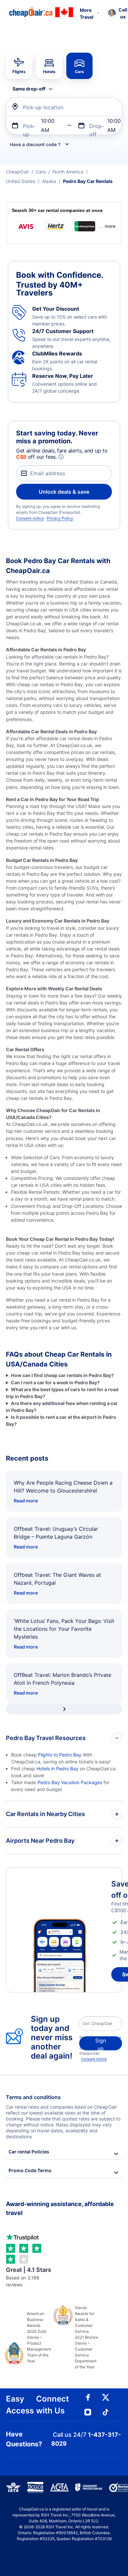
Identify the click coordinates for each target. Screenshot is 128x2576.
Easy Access (20, 2405)
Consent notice (30, 518)
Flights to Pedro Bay (60, 1755)
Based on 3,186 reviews (29, 2277)
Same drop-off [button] (29, 89)
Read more (26, 1501)
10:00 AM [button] (48, 125)
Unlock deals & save (64, 492)
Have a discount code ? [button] (35, 144)
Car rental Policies (29, 2152)
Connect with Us (53, 2405)
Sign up (101, 2044)
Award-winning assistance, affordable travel (60, 2208)
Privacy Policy (60, 518)
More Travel (87, 13)
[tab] (19, 66)
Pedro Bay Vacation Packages (70, 1782)
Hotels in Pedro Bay (57, 1769)
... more (107, 226)
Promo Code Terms (30, 2170)
